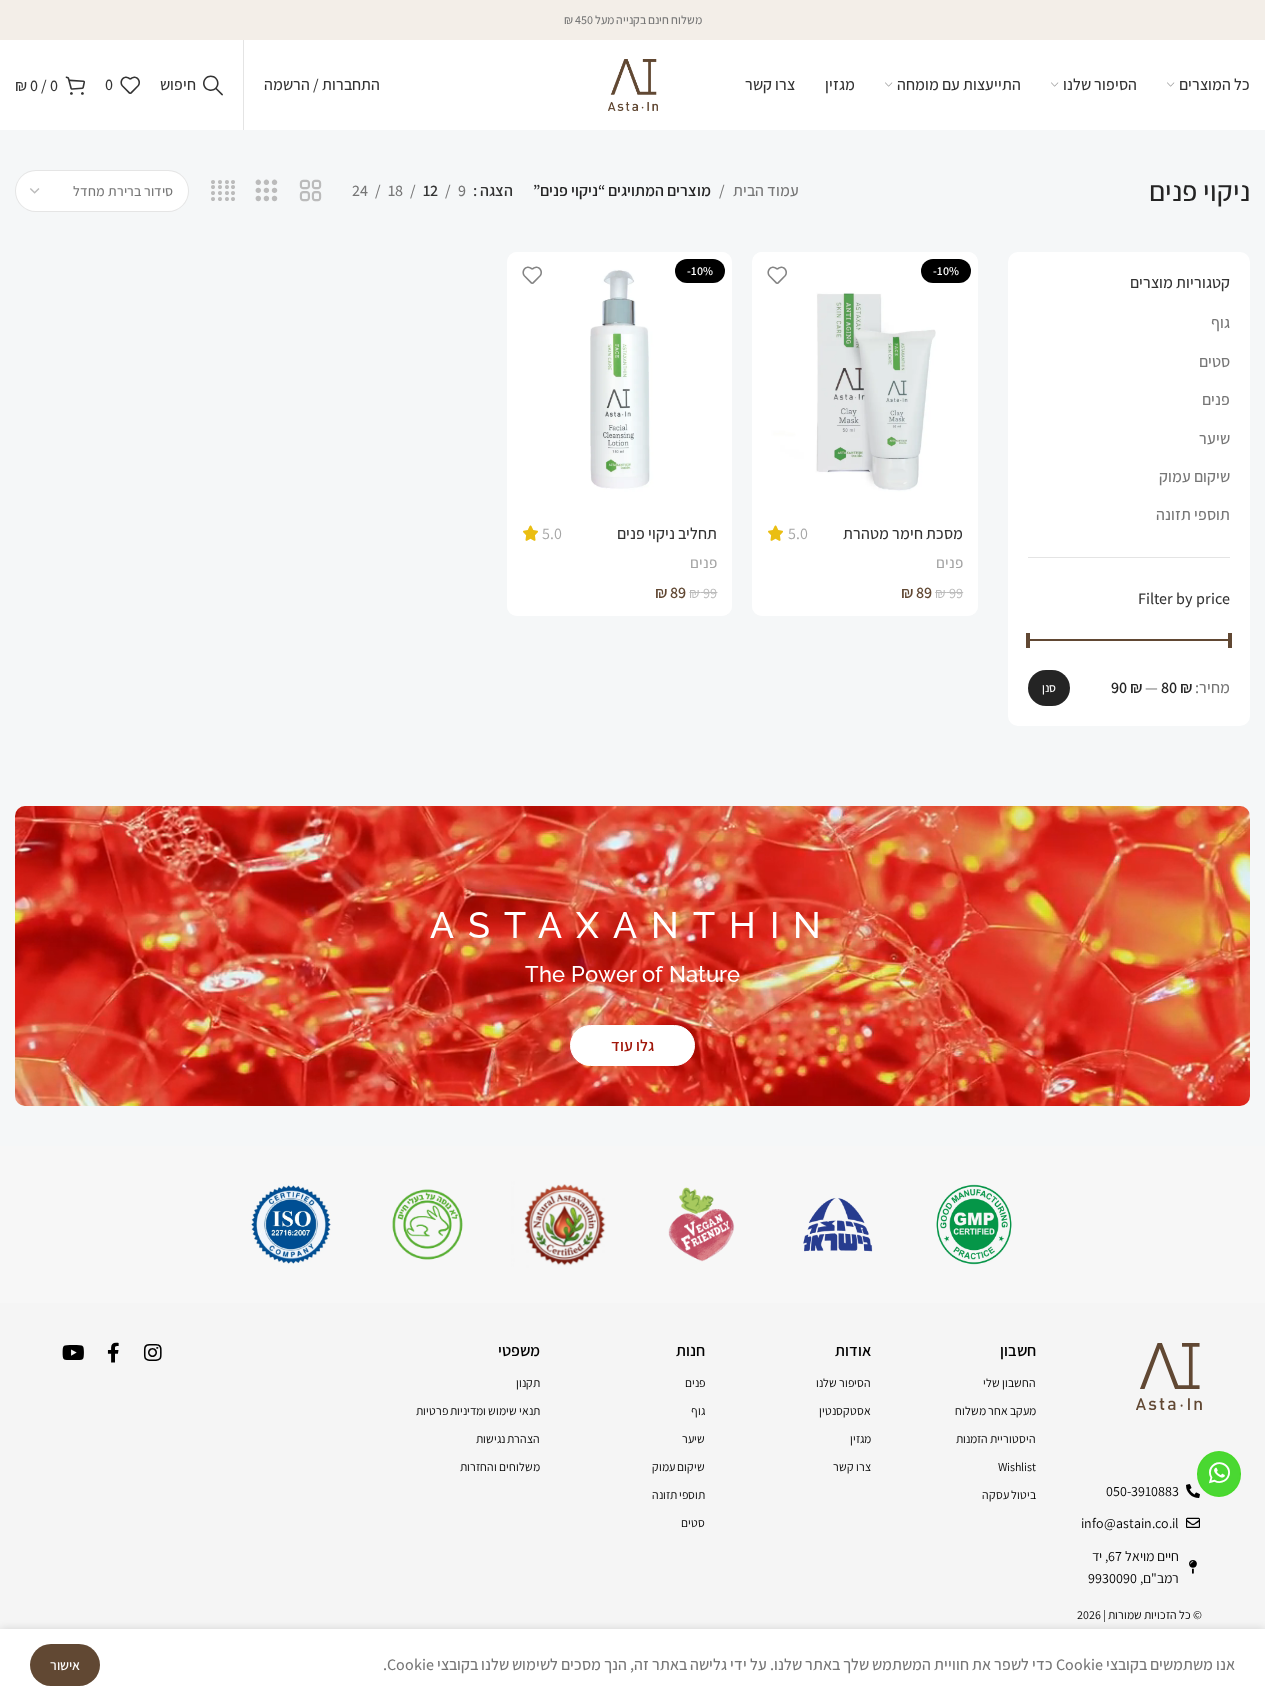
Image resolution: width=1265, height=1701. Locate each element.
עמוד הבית (766, 190)
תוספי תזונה (1193, 514)
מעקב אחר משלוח (995, 1410)
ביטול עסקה (1009, 1494)
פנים (1216, 399)
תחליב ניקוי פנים (667, 533)
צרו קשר (852, 1466)
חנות (690, 1350)
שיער (1214, 438)
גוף (1220, 322)
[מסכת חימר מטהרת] (865, 381)
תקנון (528, 1382)
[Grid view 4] (223, 191)
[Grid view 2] (310, 191)
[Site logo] (633, 83)
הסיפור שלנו (843, 1382)
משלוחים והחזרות (500, 1466)
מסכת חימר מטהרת (903, 533)
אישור (65, 1665)
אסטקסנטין (845, 1410)
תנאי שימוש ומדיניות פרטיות (478, 1410)
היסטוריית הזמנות (996, 1438)
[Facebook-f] (113, 1353)
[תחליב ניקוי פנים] (620, 381)
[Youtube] (73, 1353)
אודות (853, 1350)
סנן (1049, 687)
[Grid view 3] (266, 191)
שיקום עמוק (1194, 476)
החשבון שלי (1009, 1382)
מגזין (860, 1438)
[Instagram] (153, 1353)
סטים (1214, 361)
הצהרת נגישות (508, 1438)
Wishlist (1017, 1466)
